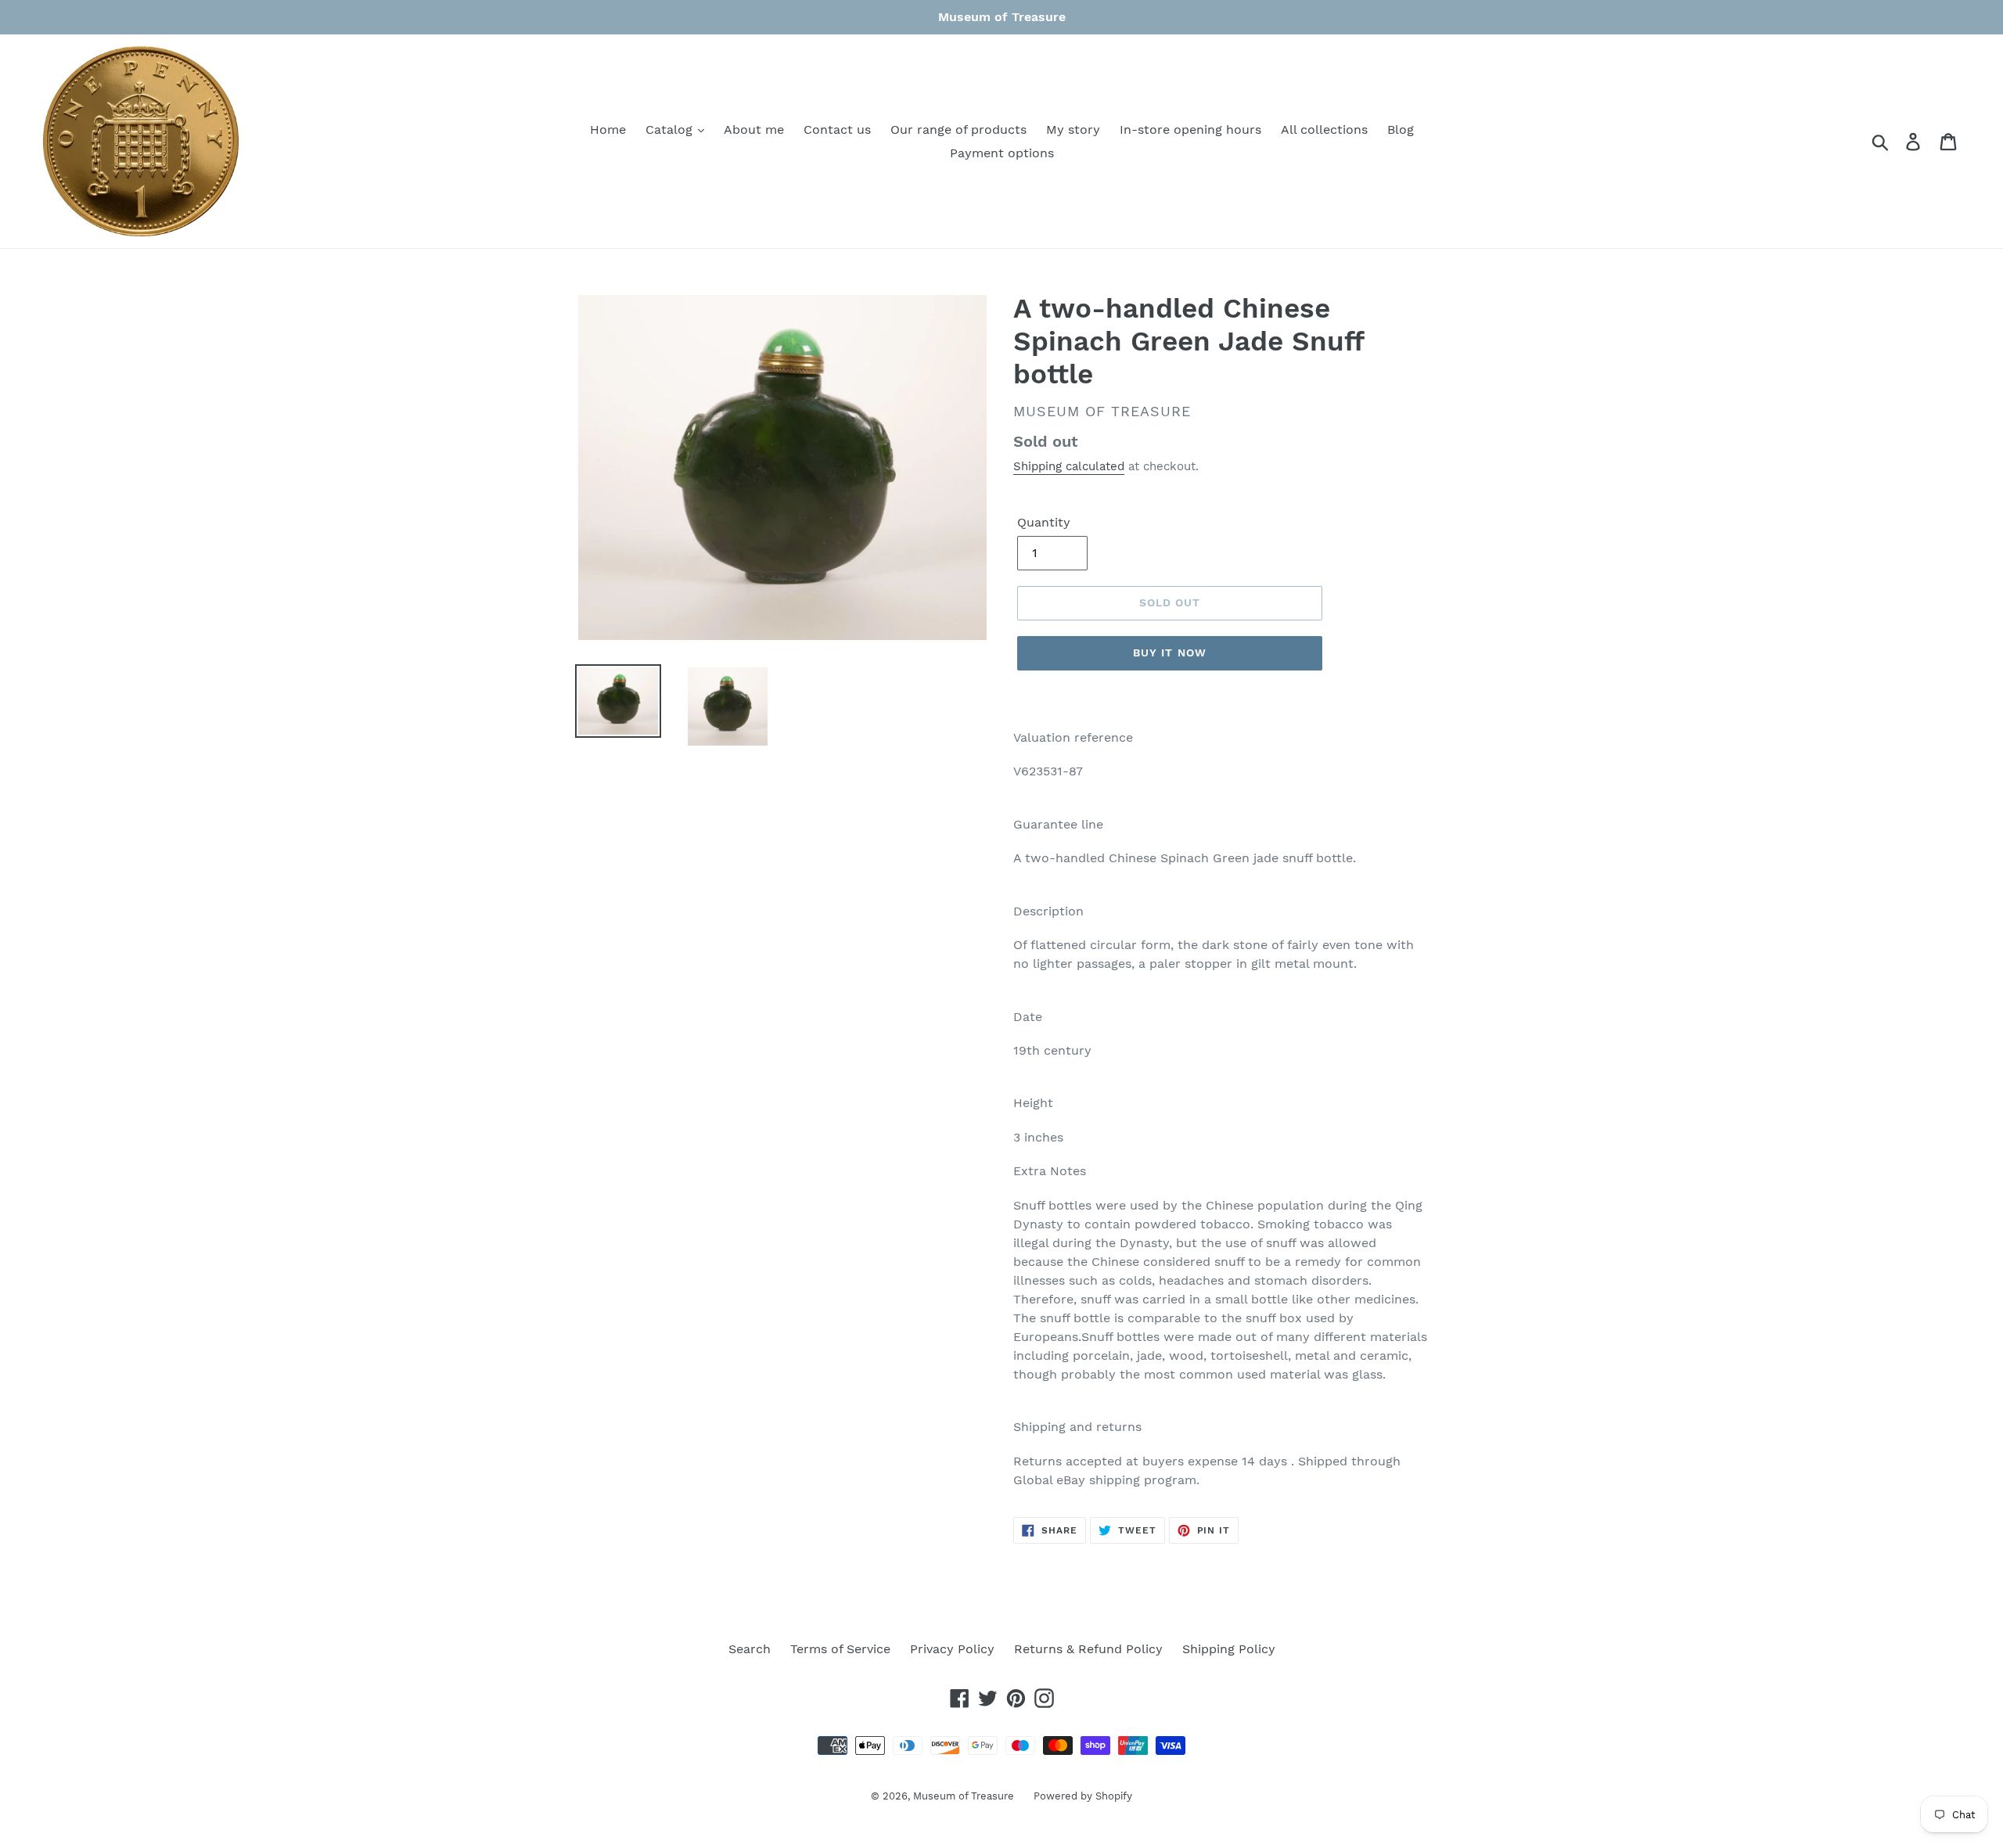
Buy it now (1170, 653)
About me (754, 129)
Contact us (837, 129)
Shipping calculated (1069, 466)
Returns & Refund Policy (1088, 1649)
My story (1073, 129)
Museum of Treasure (964, 1796)
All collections (1324, 129)
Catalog (671, 129)
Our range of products (958, 129)
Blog (1401, 129)
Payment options (1002, 153)
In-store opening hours (1190, 129)
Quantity (1044, 522)
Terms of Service (840, 1649)
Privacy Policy (952, 1649)
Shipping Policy (1229, 1649)
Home (608, 129)
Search (750, 1649)
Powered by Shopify (1083, 1796)
